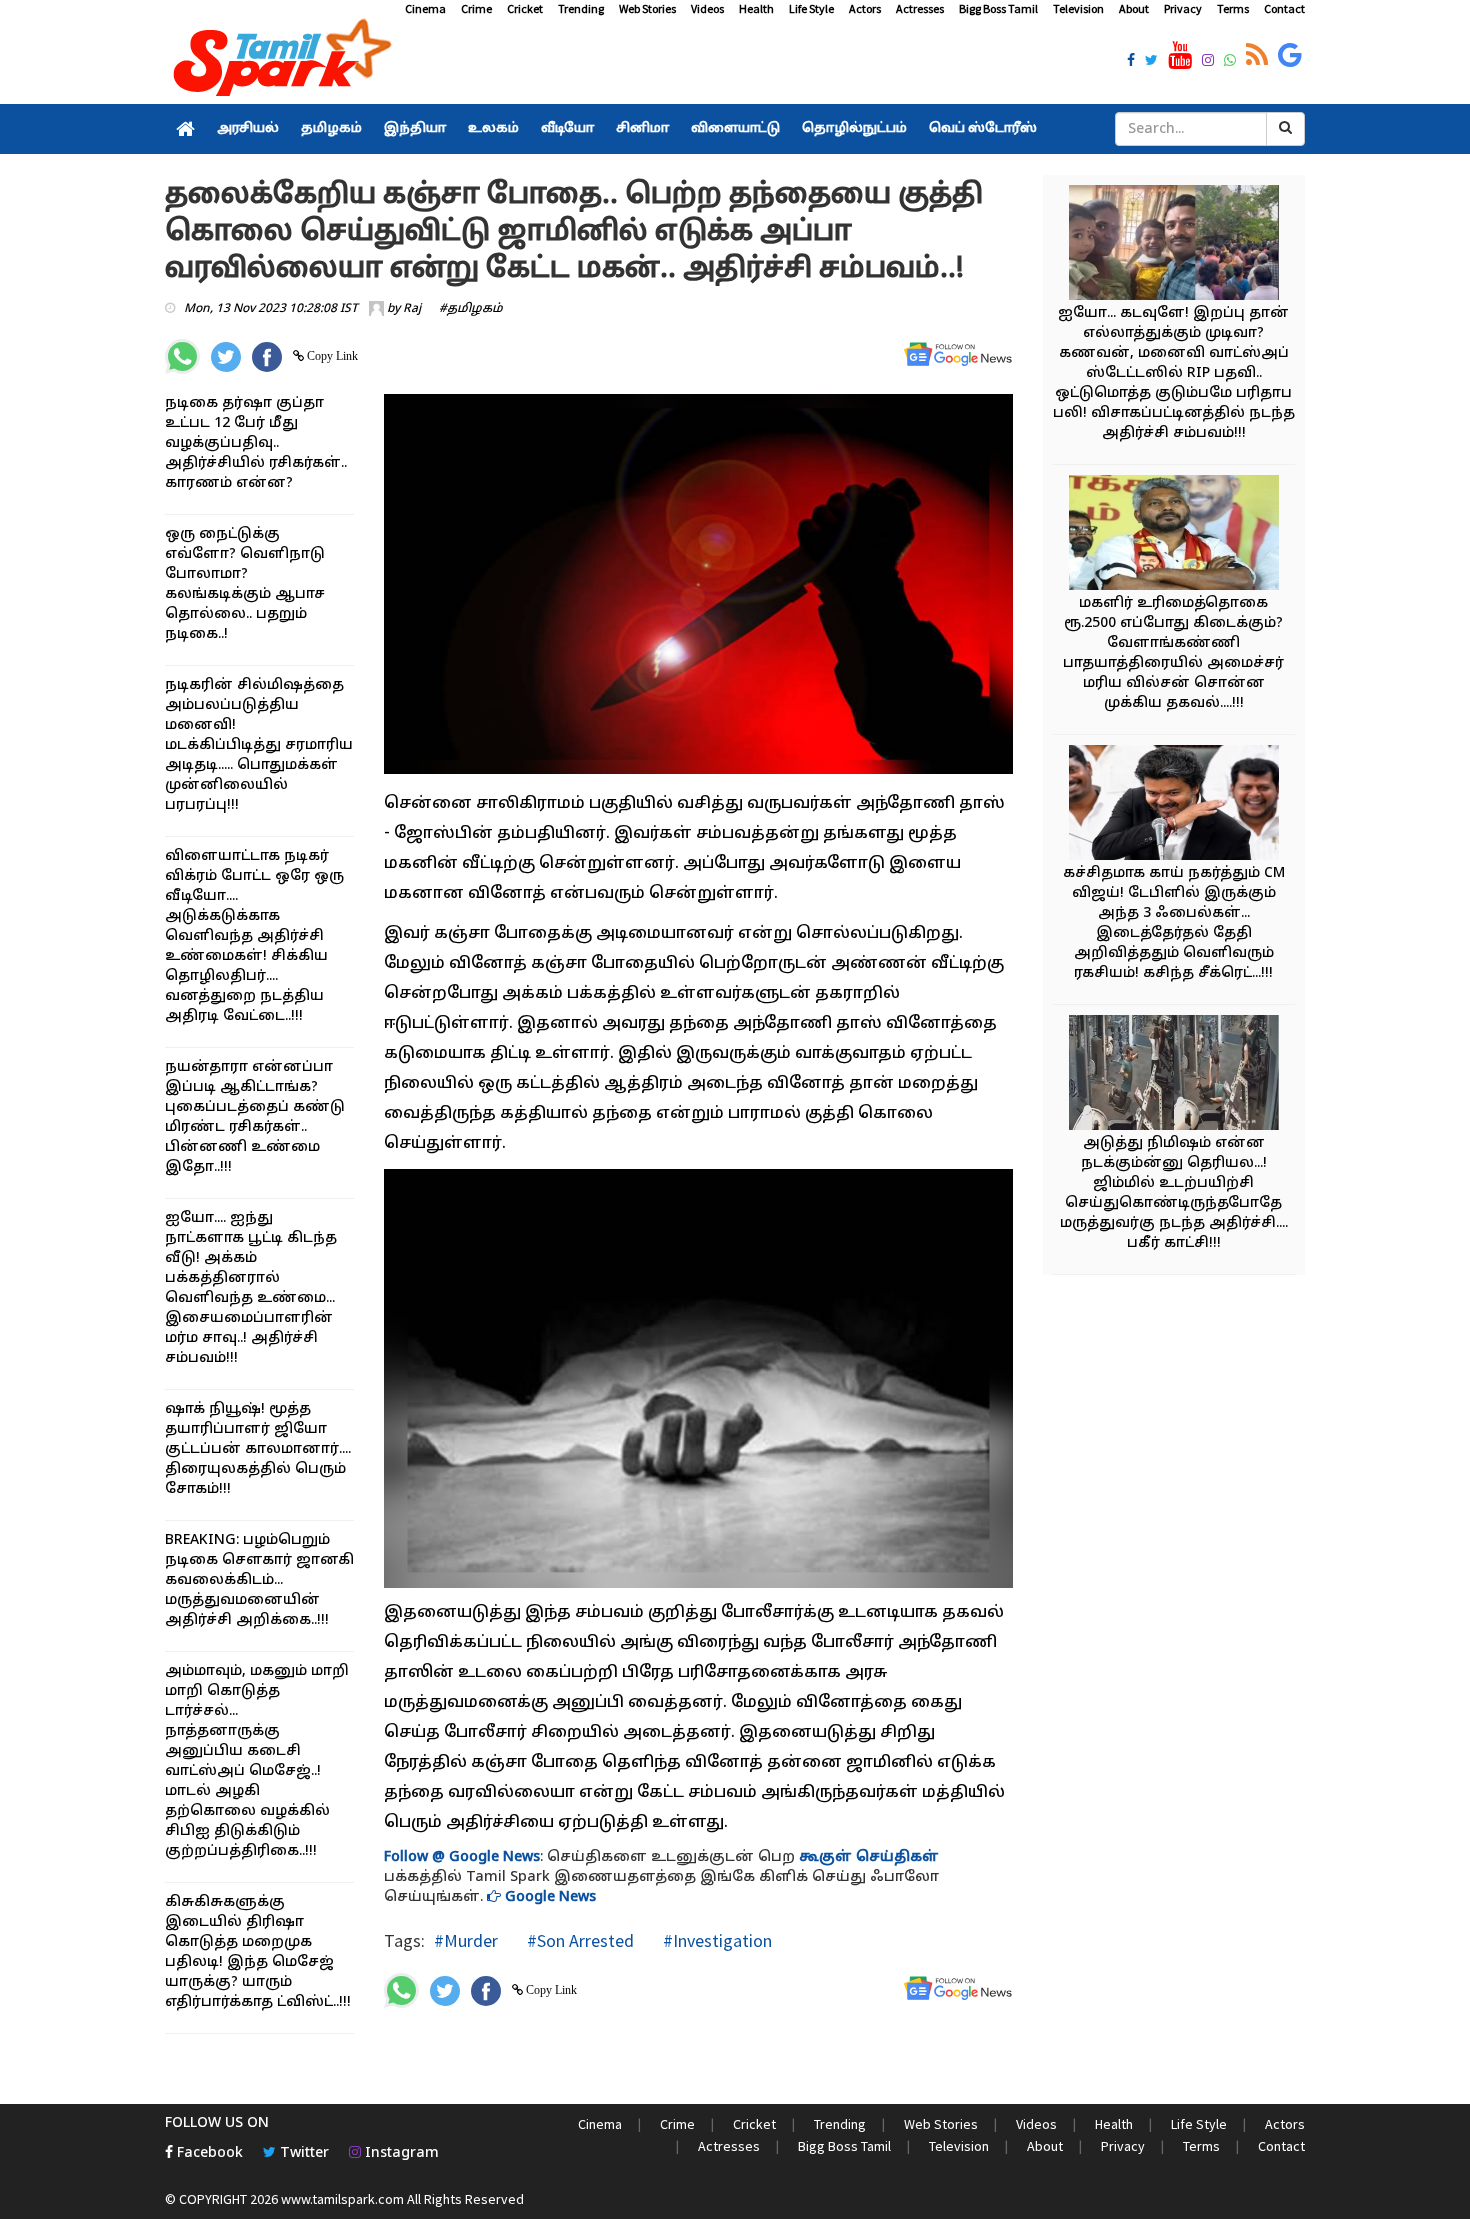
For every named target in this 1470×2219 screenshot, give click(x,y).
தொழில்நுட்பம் (854, 129)
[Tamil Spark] (279, 61)
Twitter (302, 2153)
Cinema (425, 8)
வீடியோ (567, 129)
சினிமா (642, 129)
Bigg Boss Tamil (998, 8)
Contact (1284, 8)
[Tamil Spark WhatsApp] (1230, 62)
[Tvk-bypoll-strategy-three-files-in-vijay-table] (1174, 805)
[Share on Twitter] (226, 357)
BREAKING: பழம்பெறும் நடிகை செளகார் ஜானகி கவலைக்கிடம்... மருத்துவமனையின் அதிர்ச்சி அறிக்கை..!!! (259, 1580)
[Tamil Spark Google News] (1290, 56)
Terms (1233, 8)
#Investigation (715, 1940)
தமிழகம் (331, 129)
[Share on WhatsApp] (182, 356)
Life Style (811, 8)
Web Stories (647, 8)
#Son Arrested (578, 1940)
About (1134, 8)
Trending (581, 8)
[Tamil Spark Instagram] (1208, 62)
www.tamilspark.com (342, 2199)
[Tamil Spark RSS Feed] (1257, 56)
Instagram (400, 2153)
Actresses (920, 8)
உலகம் (493, 129)
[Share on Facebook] (267, 357)
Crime (476, 8)
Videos (707, 8)
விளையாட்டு (735, 129)
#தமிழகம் (471, 309)
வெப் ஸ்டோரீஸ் (983, 129)
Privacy (1183, 8)
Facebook (208, 2153)
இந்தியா (415, 129)
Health (756, 8)
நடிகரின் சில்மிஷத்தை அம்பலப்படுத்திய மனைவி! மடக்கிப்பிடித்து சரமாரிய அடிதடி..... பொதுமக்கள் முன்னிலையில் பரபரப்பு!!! (259, 745)
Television (1078, 8)
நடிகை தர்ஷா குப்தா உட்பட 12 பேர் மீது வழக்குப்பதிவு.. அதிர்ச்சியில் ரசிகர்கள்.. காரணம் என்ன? (256, 443)
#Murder (466, 1940)
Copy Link (331, 356)
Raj (412, 309)
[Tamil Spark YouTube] (1180, 56)
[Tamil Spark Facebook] (1131, 62)
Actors (865, 8)
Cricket (525, 8)
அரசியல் (248, 129)
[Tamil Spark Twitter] (1151, 62)
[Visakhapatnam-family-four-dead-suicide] (1174, 245)
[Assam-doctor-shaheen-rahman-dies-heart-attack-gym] (1174, 1075)
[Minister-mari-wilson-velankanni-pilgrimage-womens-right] (1174, 535)
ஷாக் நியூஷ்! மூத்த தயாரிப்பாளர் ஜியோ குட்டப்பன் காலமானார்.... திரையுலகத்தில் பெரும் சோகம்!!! (258, 1449)
